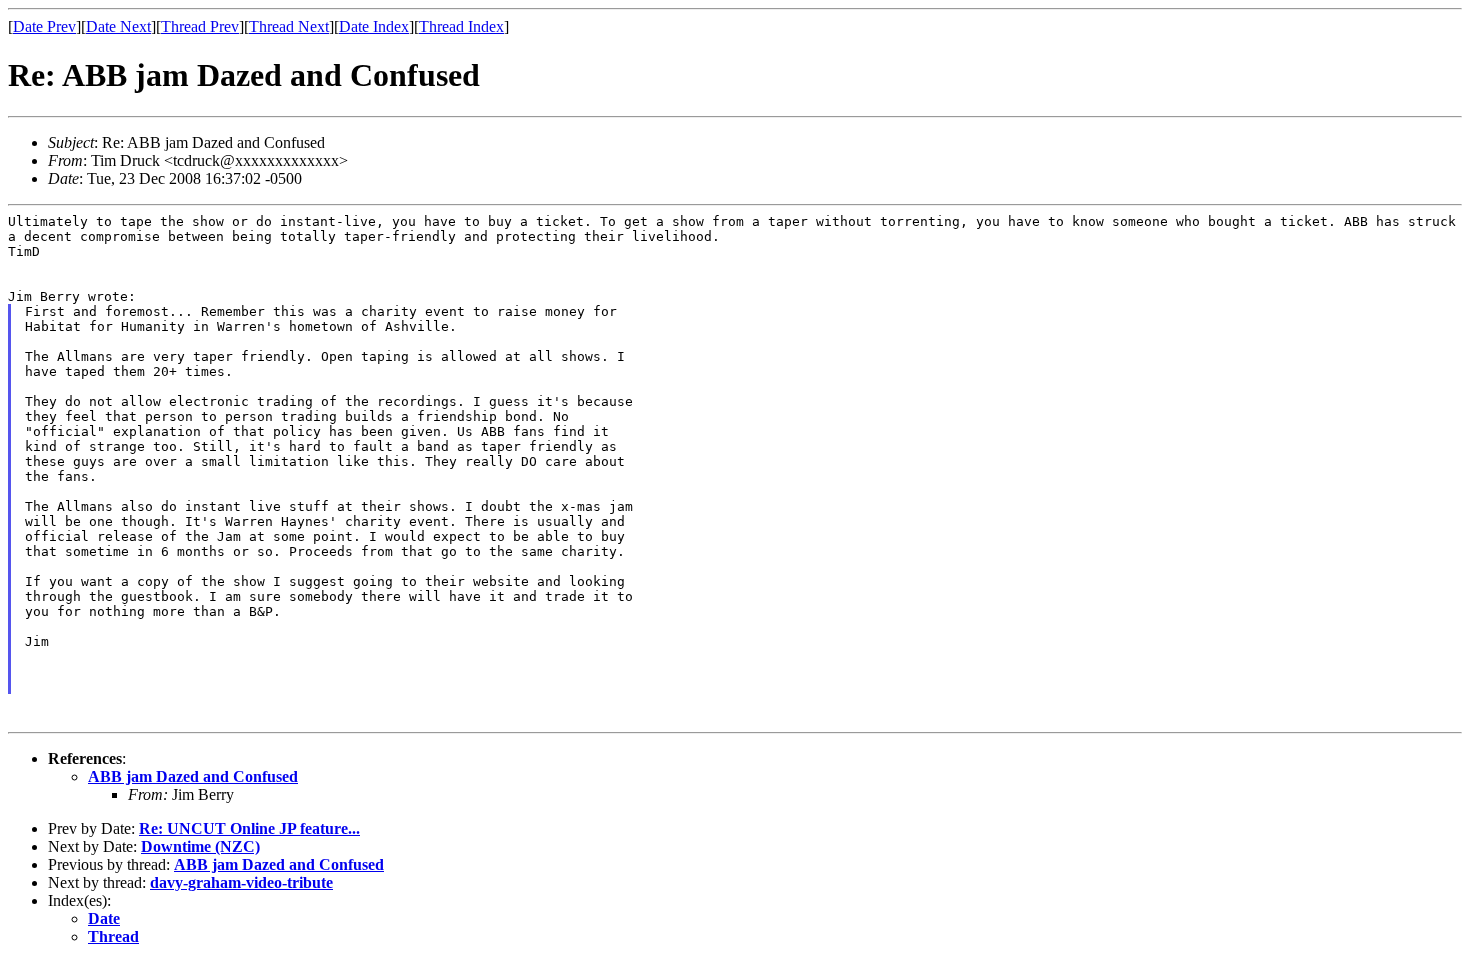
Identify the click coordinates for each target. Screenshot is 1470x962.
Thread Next (289, 26)
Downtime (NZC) (200, 846)
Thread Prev (200, 26)
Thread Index (461, 26)
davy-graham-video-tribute (241, 882)
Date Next (118, 26)
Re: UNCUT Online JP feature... (249, 828)
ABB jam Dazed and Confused (193, 776)
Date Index (374, 26)
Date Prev (44, 26)
